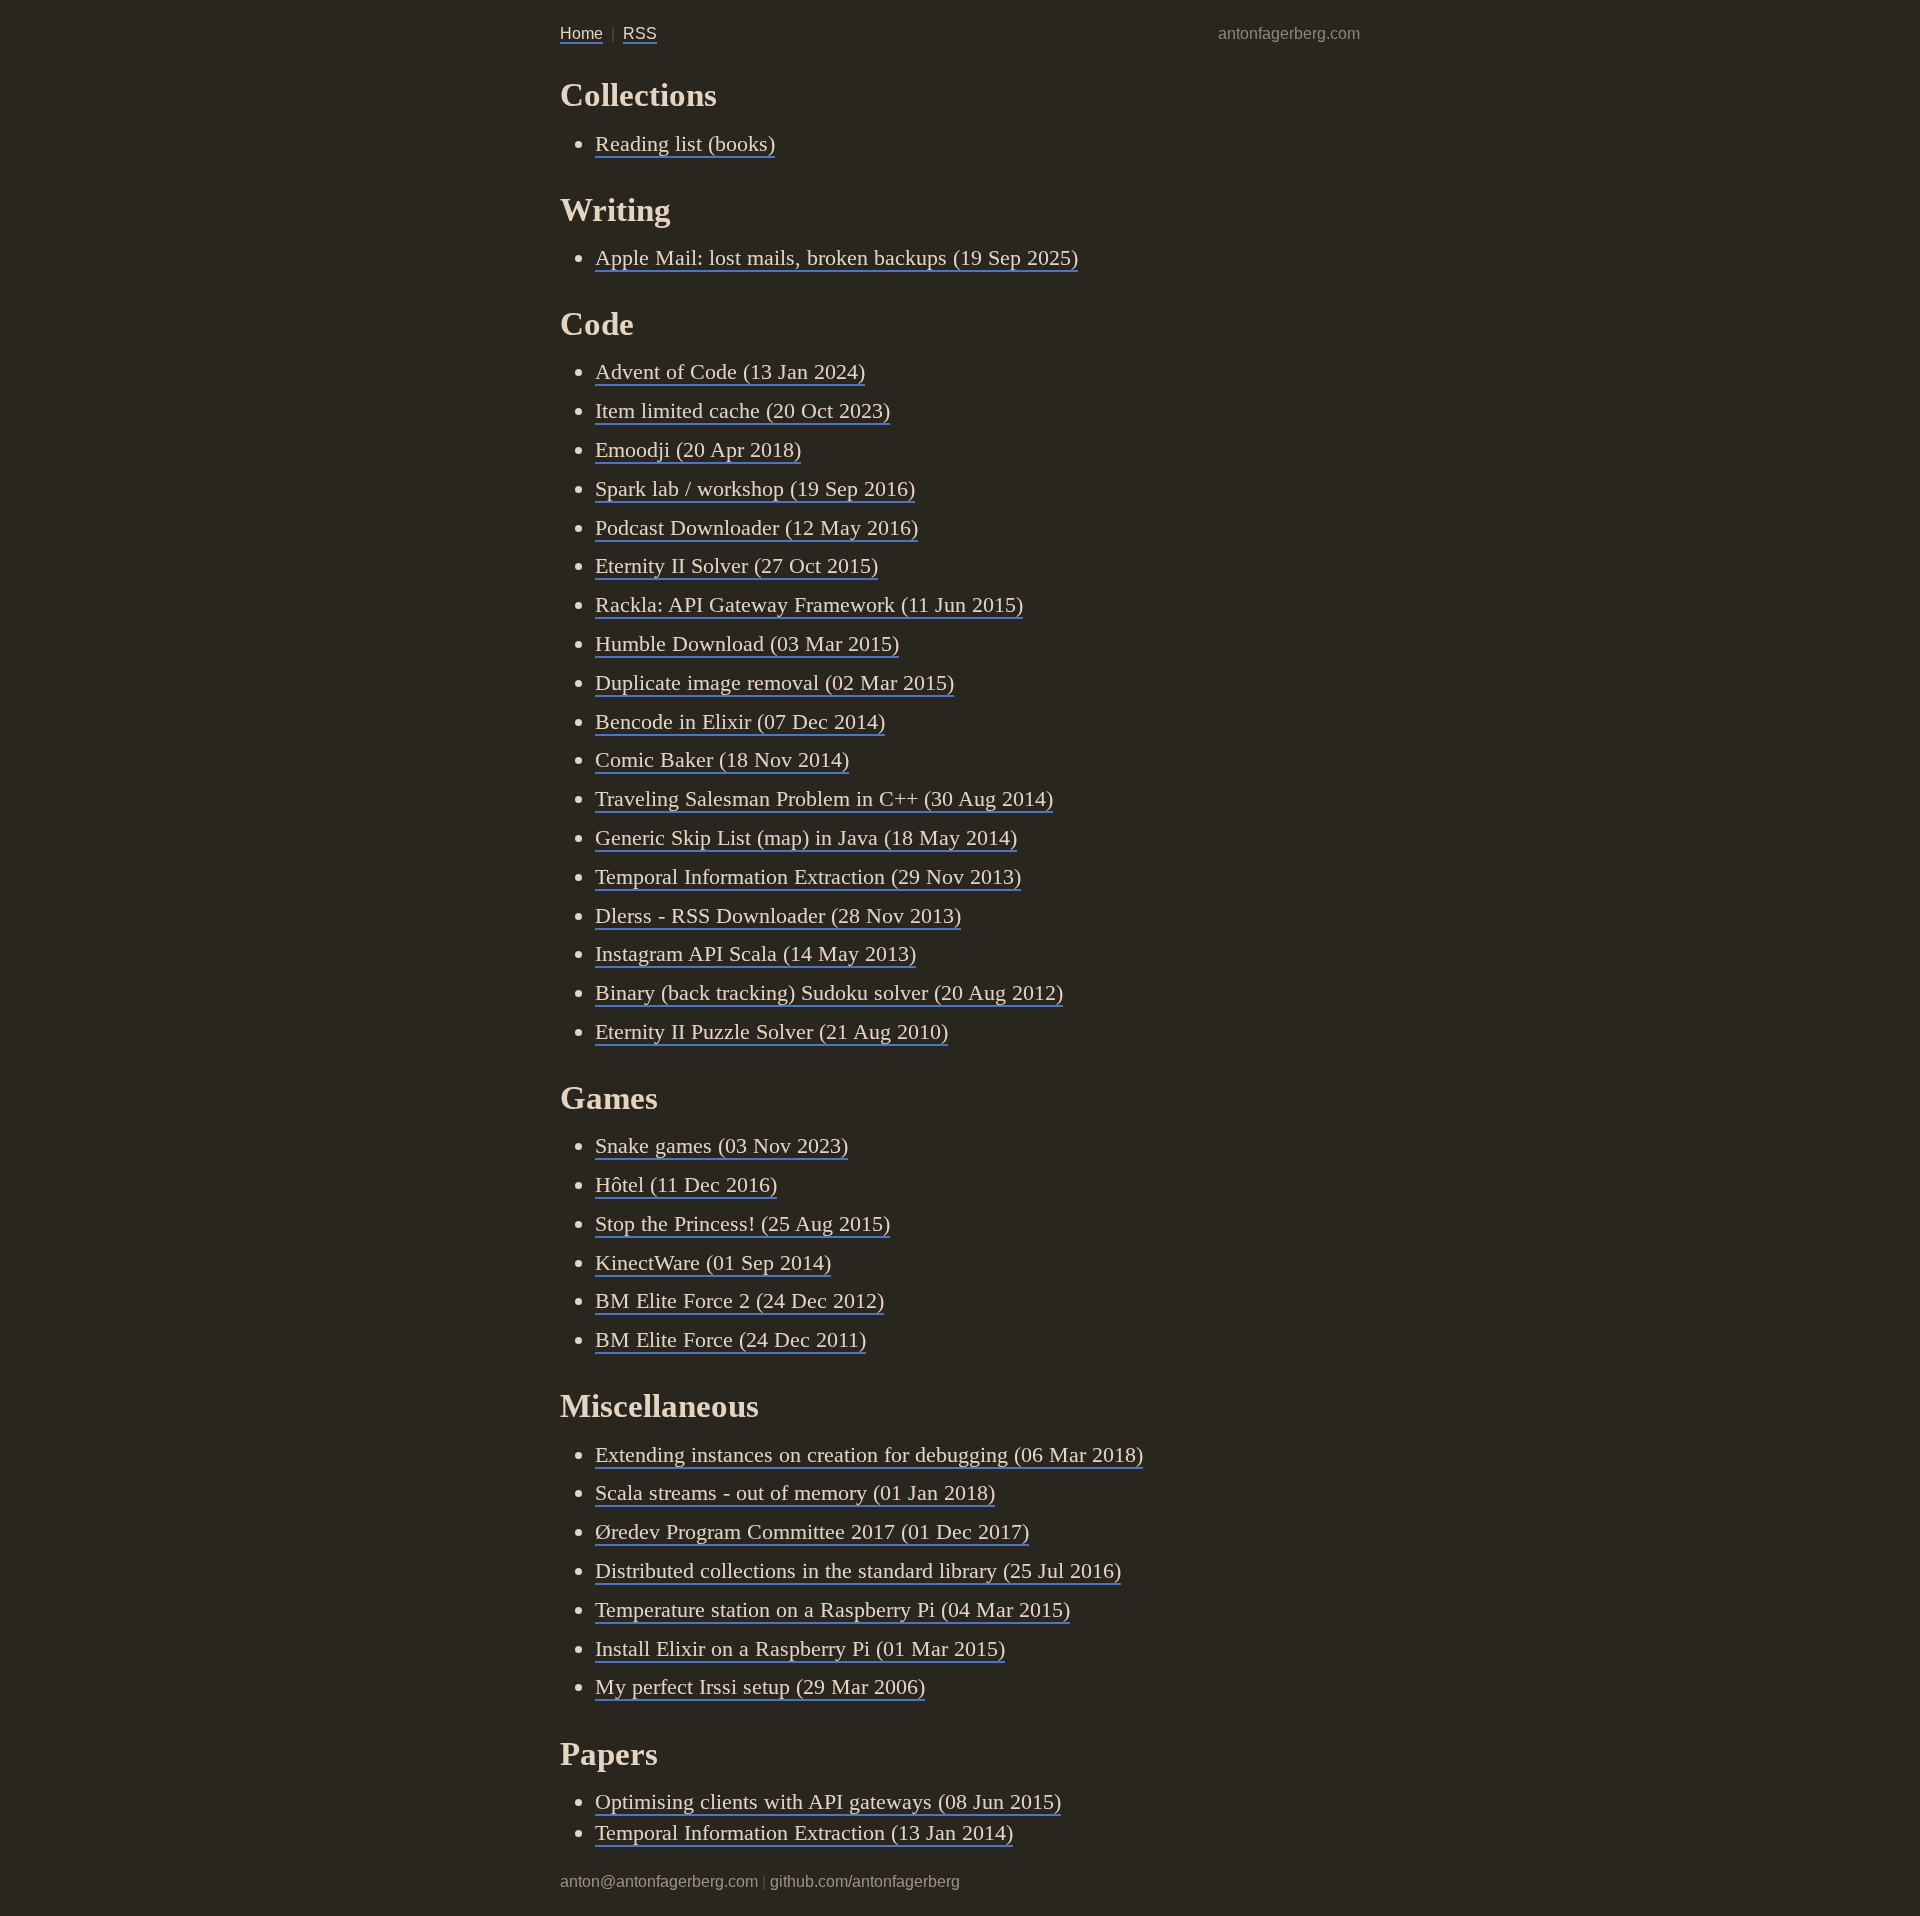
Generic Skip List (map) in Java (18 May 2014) (806, 837)
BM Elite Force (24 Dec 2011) (730, 1339)
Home (581, 33)
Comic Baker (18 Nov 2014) (722, 759)
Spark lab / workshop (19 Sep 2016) (755, 488)
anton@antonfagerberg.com (659, 1881)
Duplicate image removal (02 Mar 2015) (774, 682)
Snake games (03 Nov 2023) (721, 1145)
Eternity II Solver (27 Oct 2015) (736, 565)
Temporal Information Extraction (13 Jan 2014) (804, 1832)
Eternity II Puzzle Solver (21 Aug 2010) (771, 1031)
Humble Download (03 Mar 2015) (747, 643)
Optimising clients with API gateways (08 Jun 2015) (828, 1801)
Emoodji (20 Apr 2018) (698, 449)
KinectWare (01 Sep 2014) (713, 1262)
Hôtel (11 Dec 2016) (686, 1184)
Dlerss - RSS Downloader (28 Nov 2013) (778, 915)
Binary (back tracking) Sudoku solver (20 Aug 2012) (829, 992)
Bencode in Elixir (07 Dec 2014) (740, 721)
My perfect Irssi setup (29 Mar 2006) (760, 1686)
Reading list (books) (685, 143)
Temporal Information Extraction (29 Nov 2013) (808, 876)
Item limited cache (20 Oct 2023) (742, 410)
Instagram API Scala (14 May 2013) (755, 953)
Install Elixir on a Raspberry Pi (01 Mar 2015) (800, 1648)
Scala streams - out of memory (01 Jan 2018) (795, 1492)
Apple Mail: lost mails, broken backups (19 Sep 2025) (836, 257)
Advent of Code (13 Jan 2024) (730, 371)
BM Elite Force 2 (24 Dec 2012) (739, 1300)
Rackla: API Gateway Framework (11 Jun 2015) (809, 604)
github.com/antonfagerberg (865, 1881)
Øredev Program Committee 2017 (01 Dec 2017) (812, 1531)
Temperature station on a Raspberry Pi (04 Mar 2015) (832, 1609)
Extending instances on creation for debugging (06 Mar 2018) (869, 1454)
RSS (640, 33)
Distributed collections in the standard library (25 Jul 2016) (858, 1570)
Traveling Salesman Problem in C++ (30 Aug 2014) (824, 798)
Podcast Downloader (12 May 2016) (756, 527)
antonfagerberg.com (1289, 33)
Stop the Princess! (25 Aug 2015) (742, 1223)
